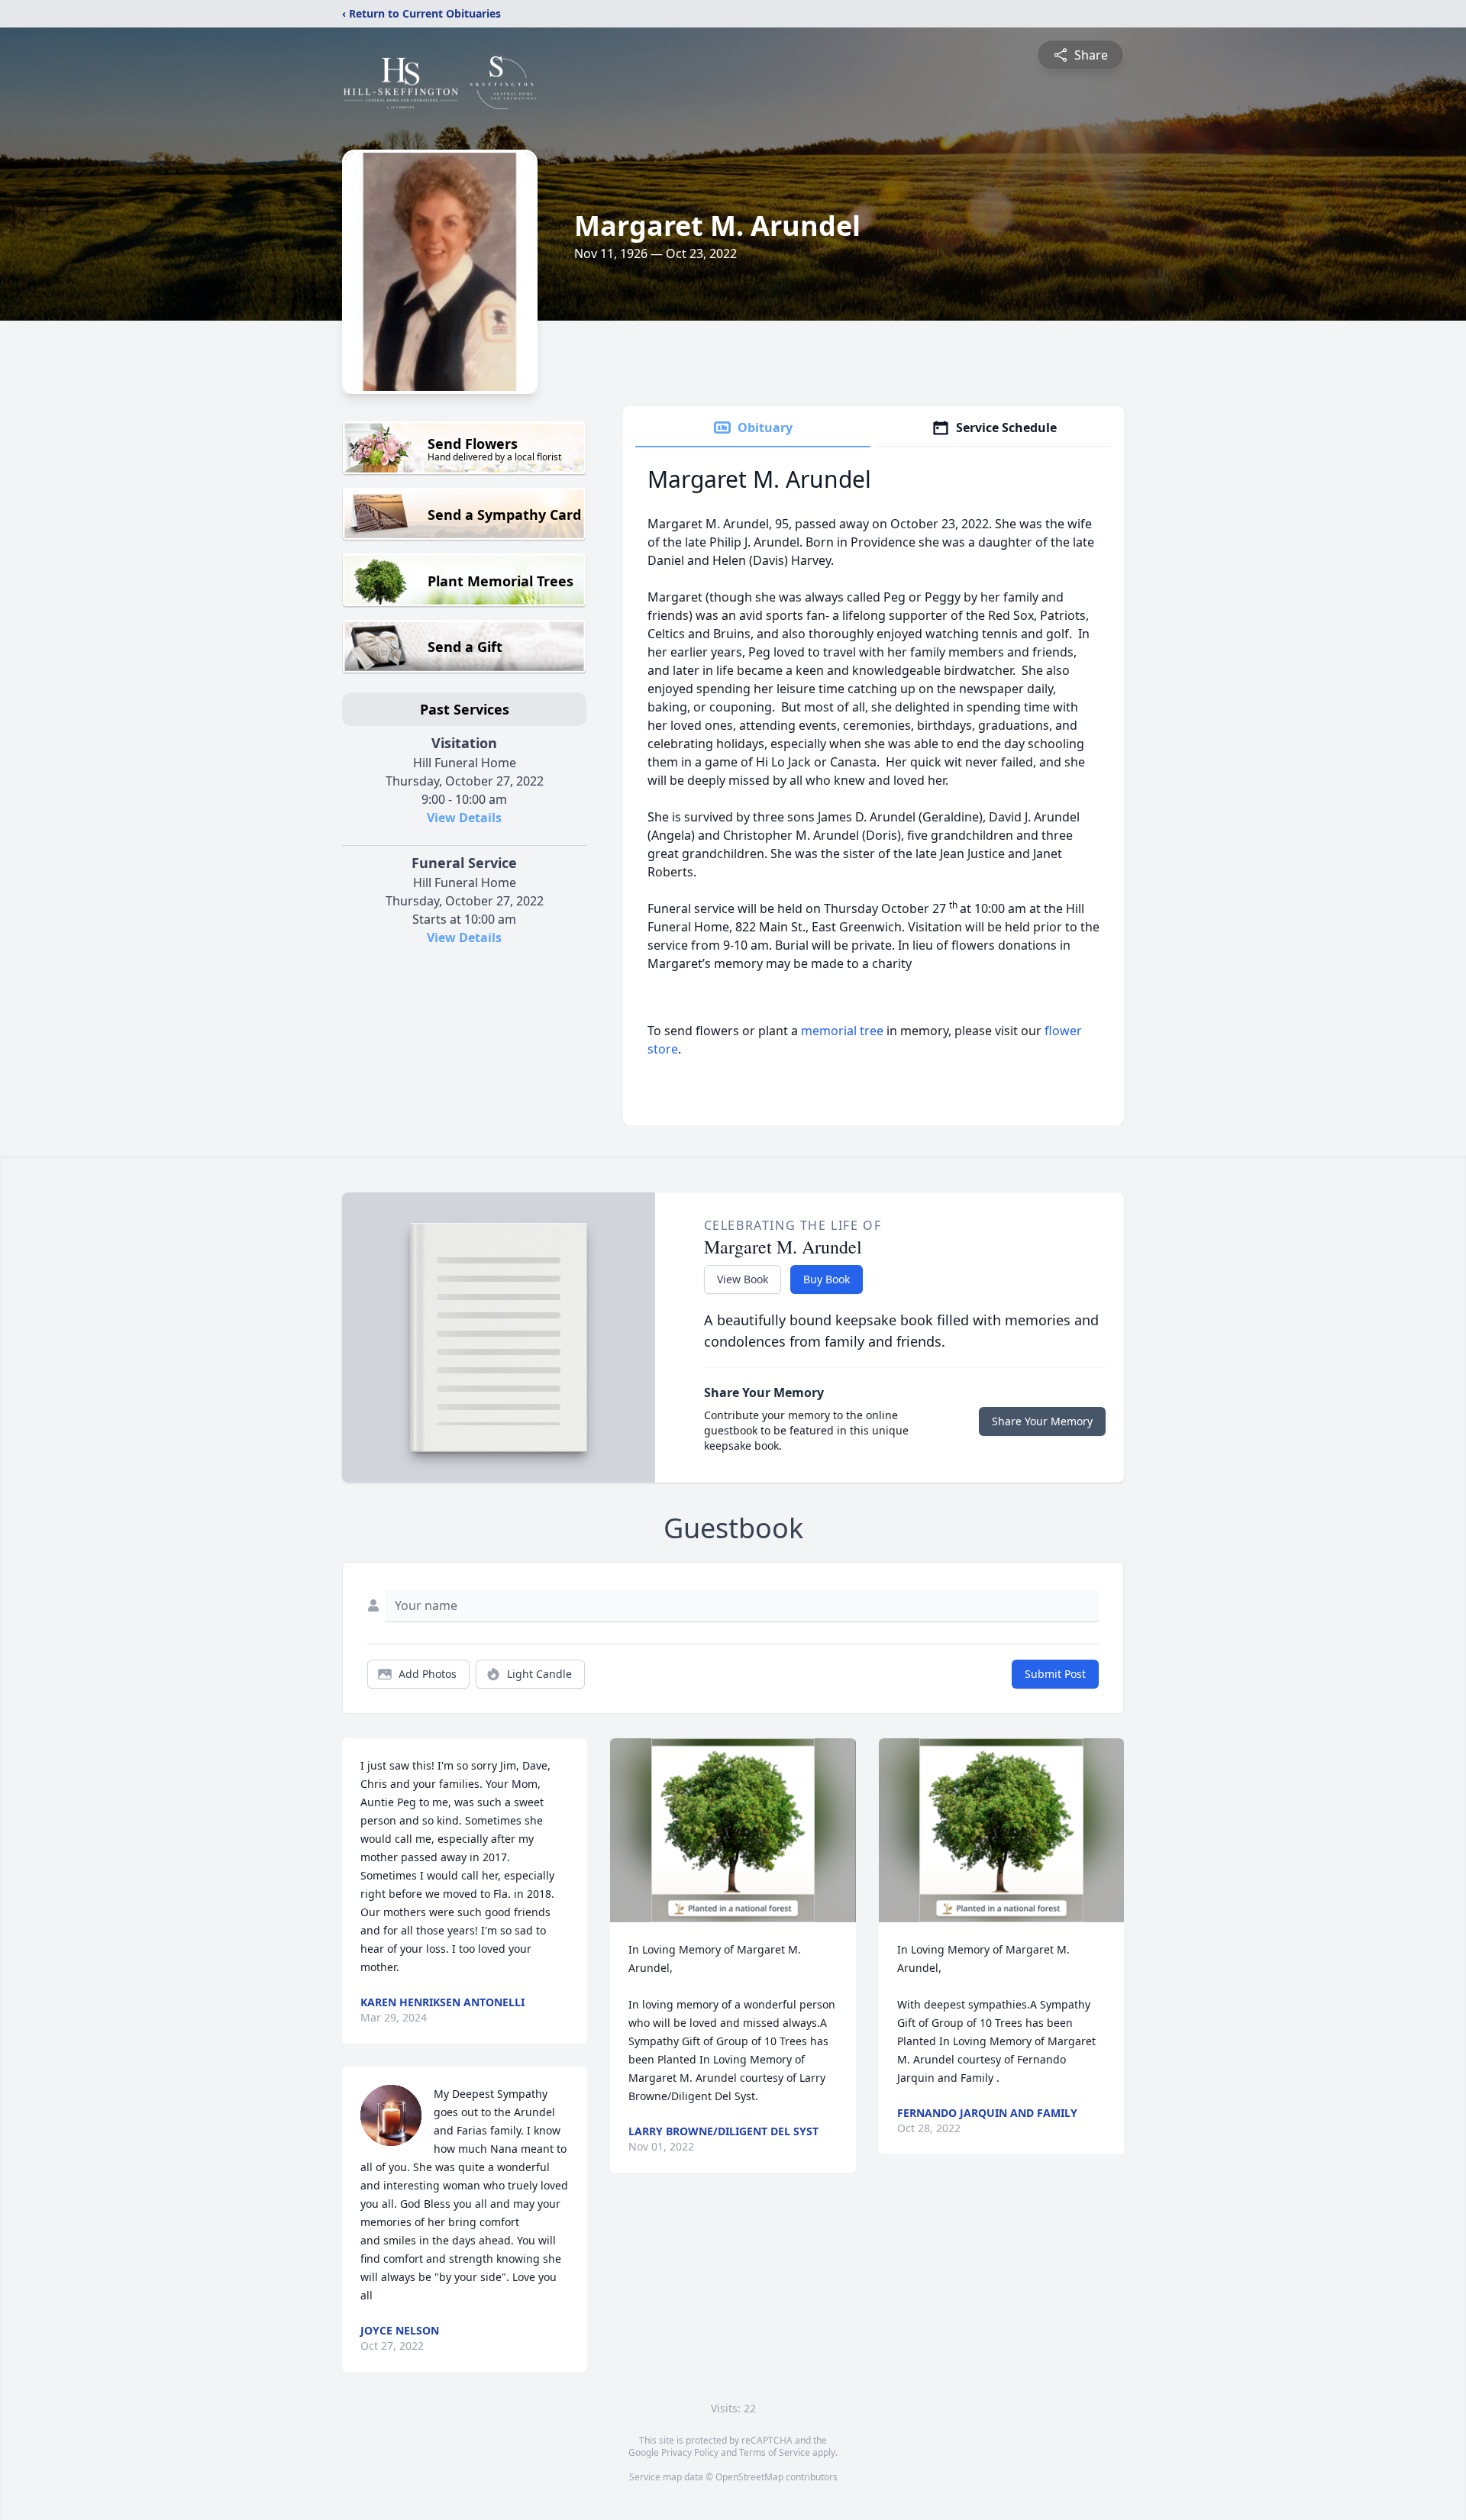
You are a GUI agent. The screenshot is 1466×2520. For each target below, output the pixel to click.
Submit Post (1055, 1674)
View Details (464, 818)
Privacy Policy (690, 2452)
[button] (733, 1830)
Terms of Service (775, 2452)
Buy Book (827, 1279)
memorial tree (842, 1031)
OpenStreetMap (749, 2477)
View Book (743, 1279)
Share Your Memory (1042, 1421)
